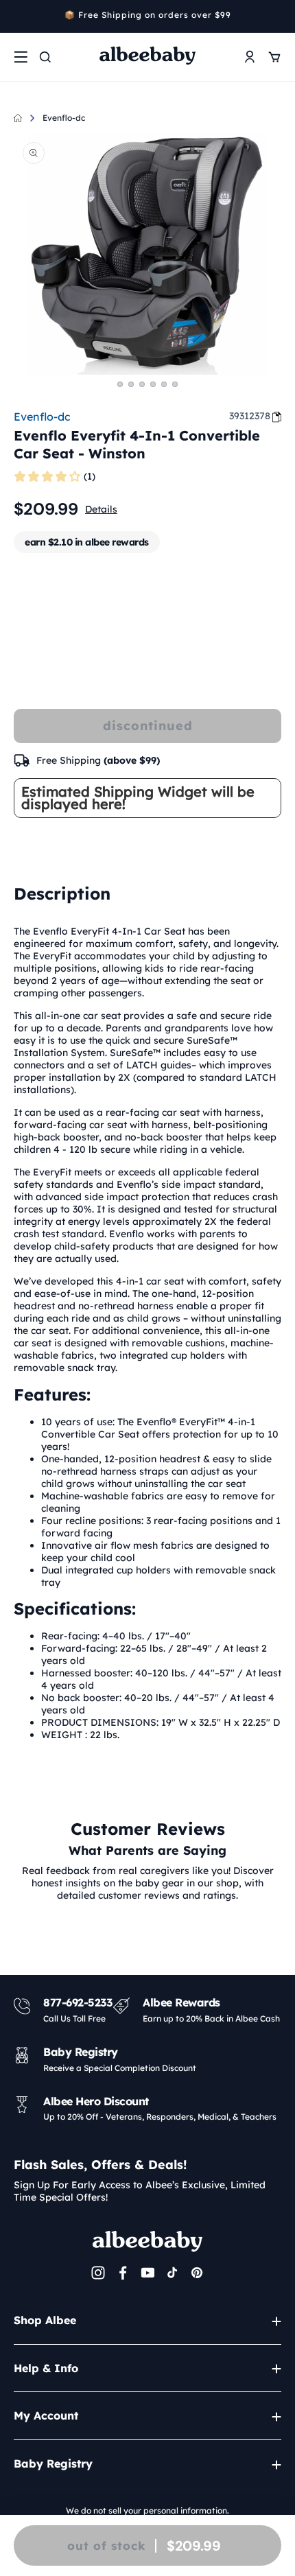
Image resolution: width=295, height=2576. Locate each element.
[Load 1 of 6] (120, 384)
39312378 (250, 416)
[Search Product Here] (45, 57)
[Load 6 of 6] (175, 384)
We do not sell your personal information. (147, 2510)
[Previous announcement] (19, 16)
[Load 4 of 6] (153, 384)
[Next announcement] (276, 16)
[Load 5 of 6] (164, 384)
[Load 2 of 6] (131, 384)
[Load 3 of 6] (142, 384)
